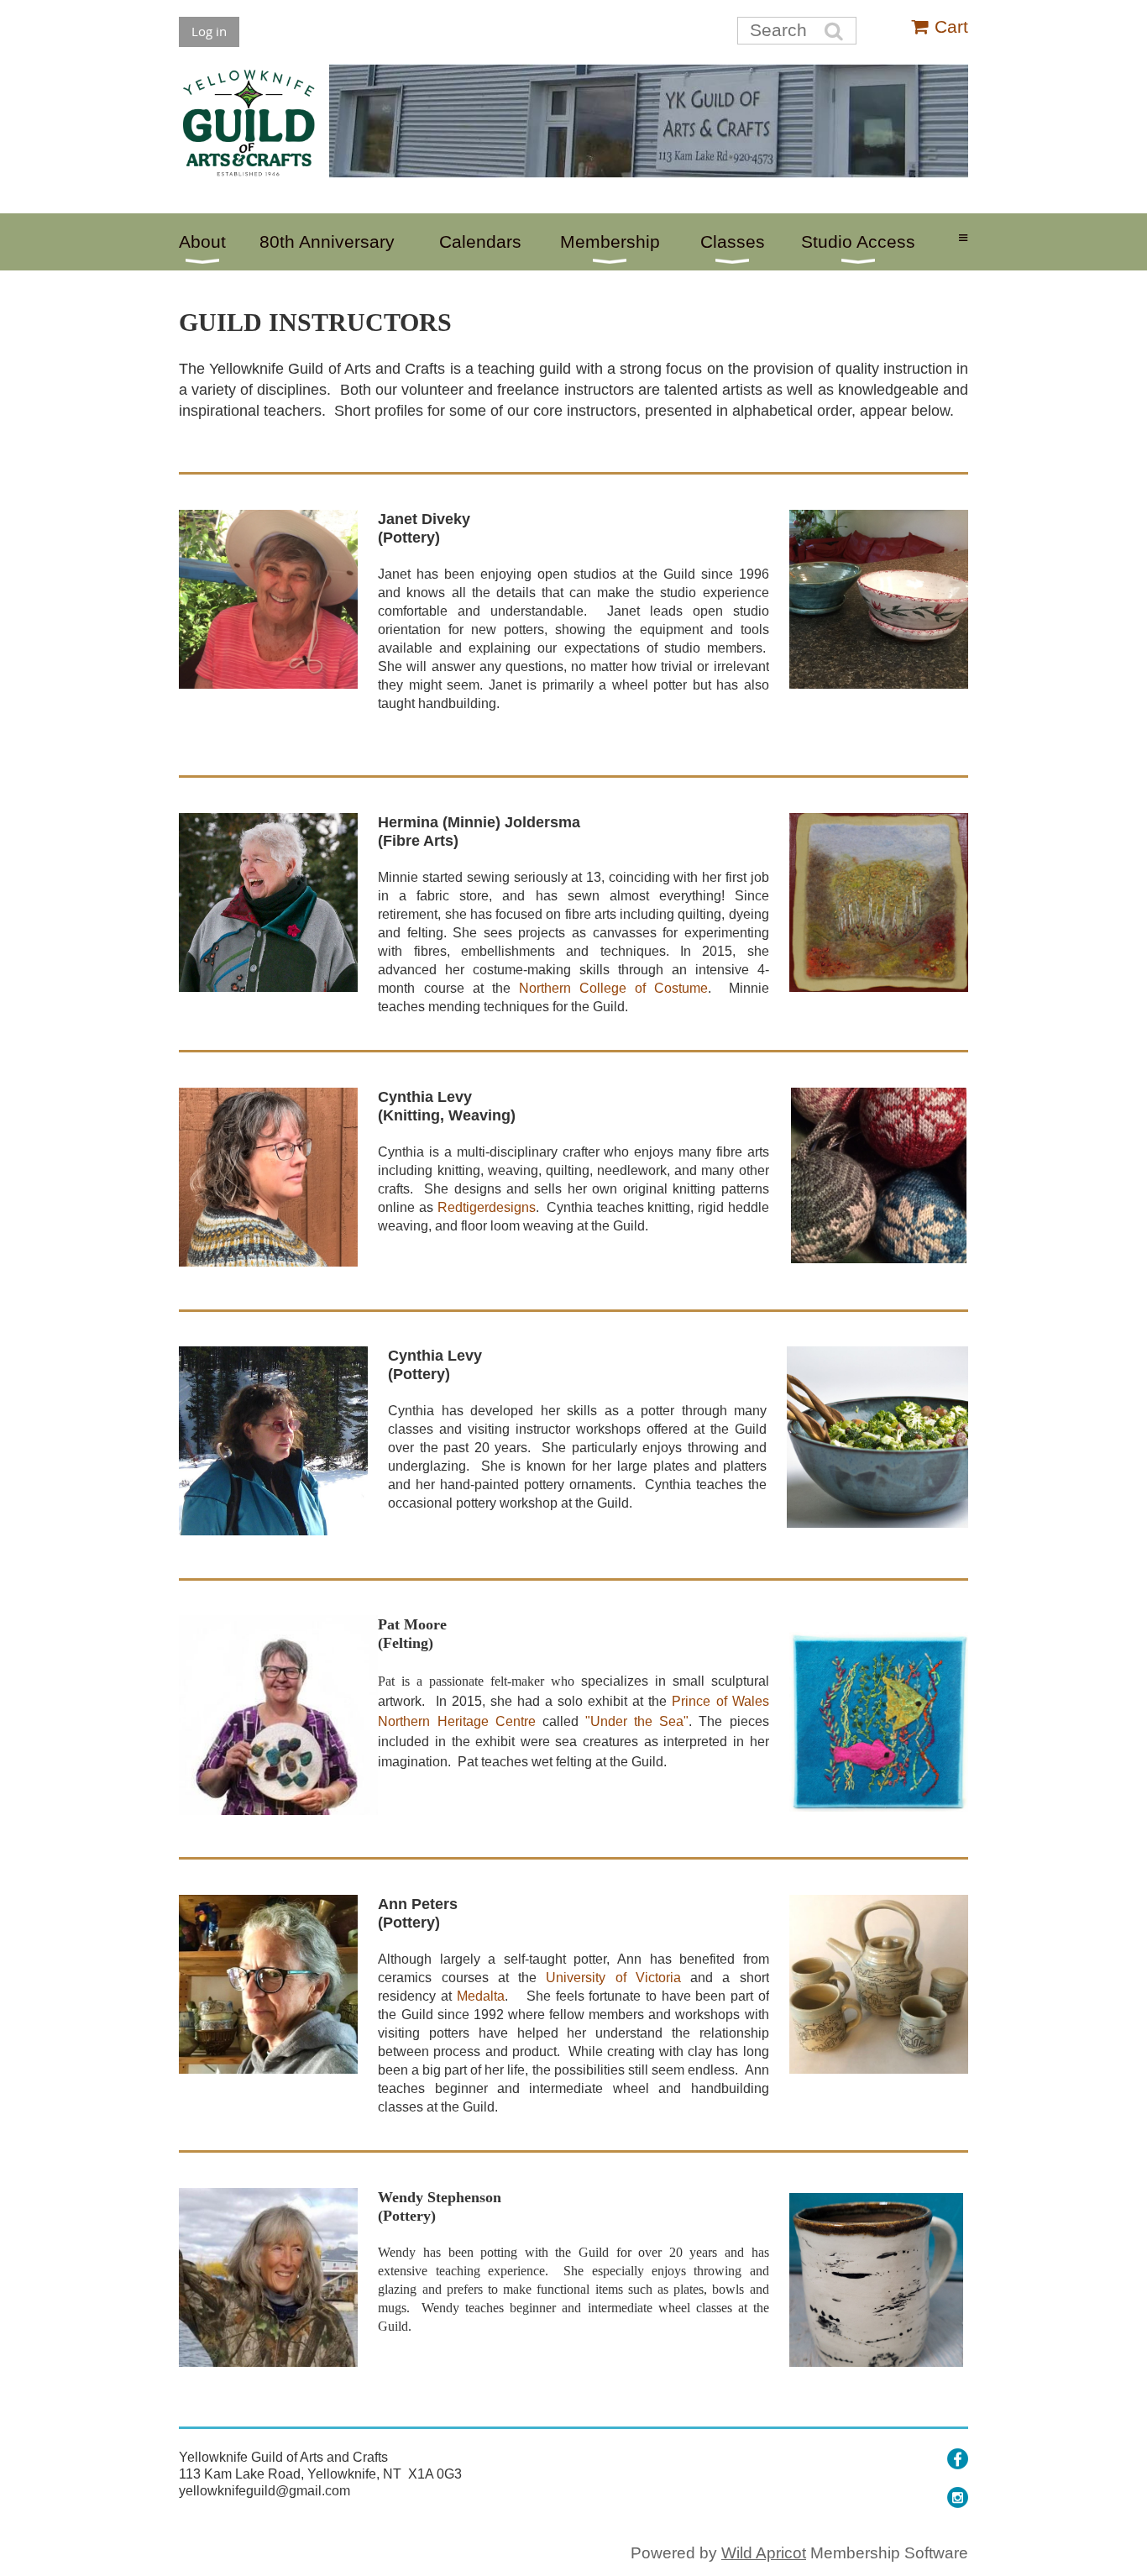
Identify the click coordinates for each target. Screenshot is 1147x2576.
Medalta (481, 1996)
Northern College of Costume (613, 988)
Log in (209, 31)
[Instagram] (958, 2497)
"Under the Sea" (637, 1721)
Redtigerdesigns (487, 1207)
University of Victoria (613, 1978)
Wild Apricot (764, 2553)
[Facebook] (958, 2459)
